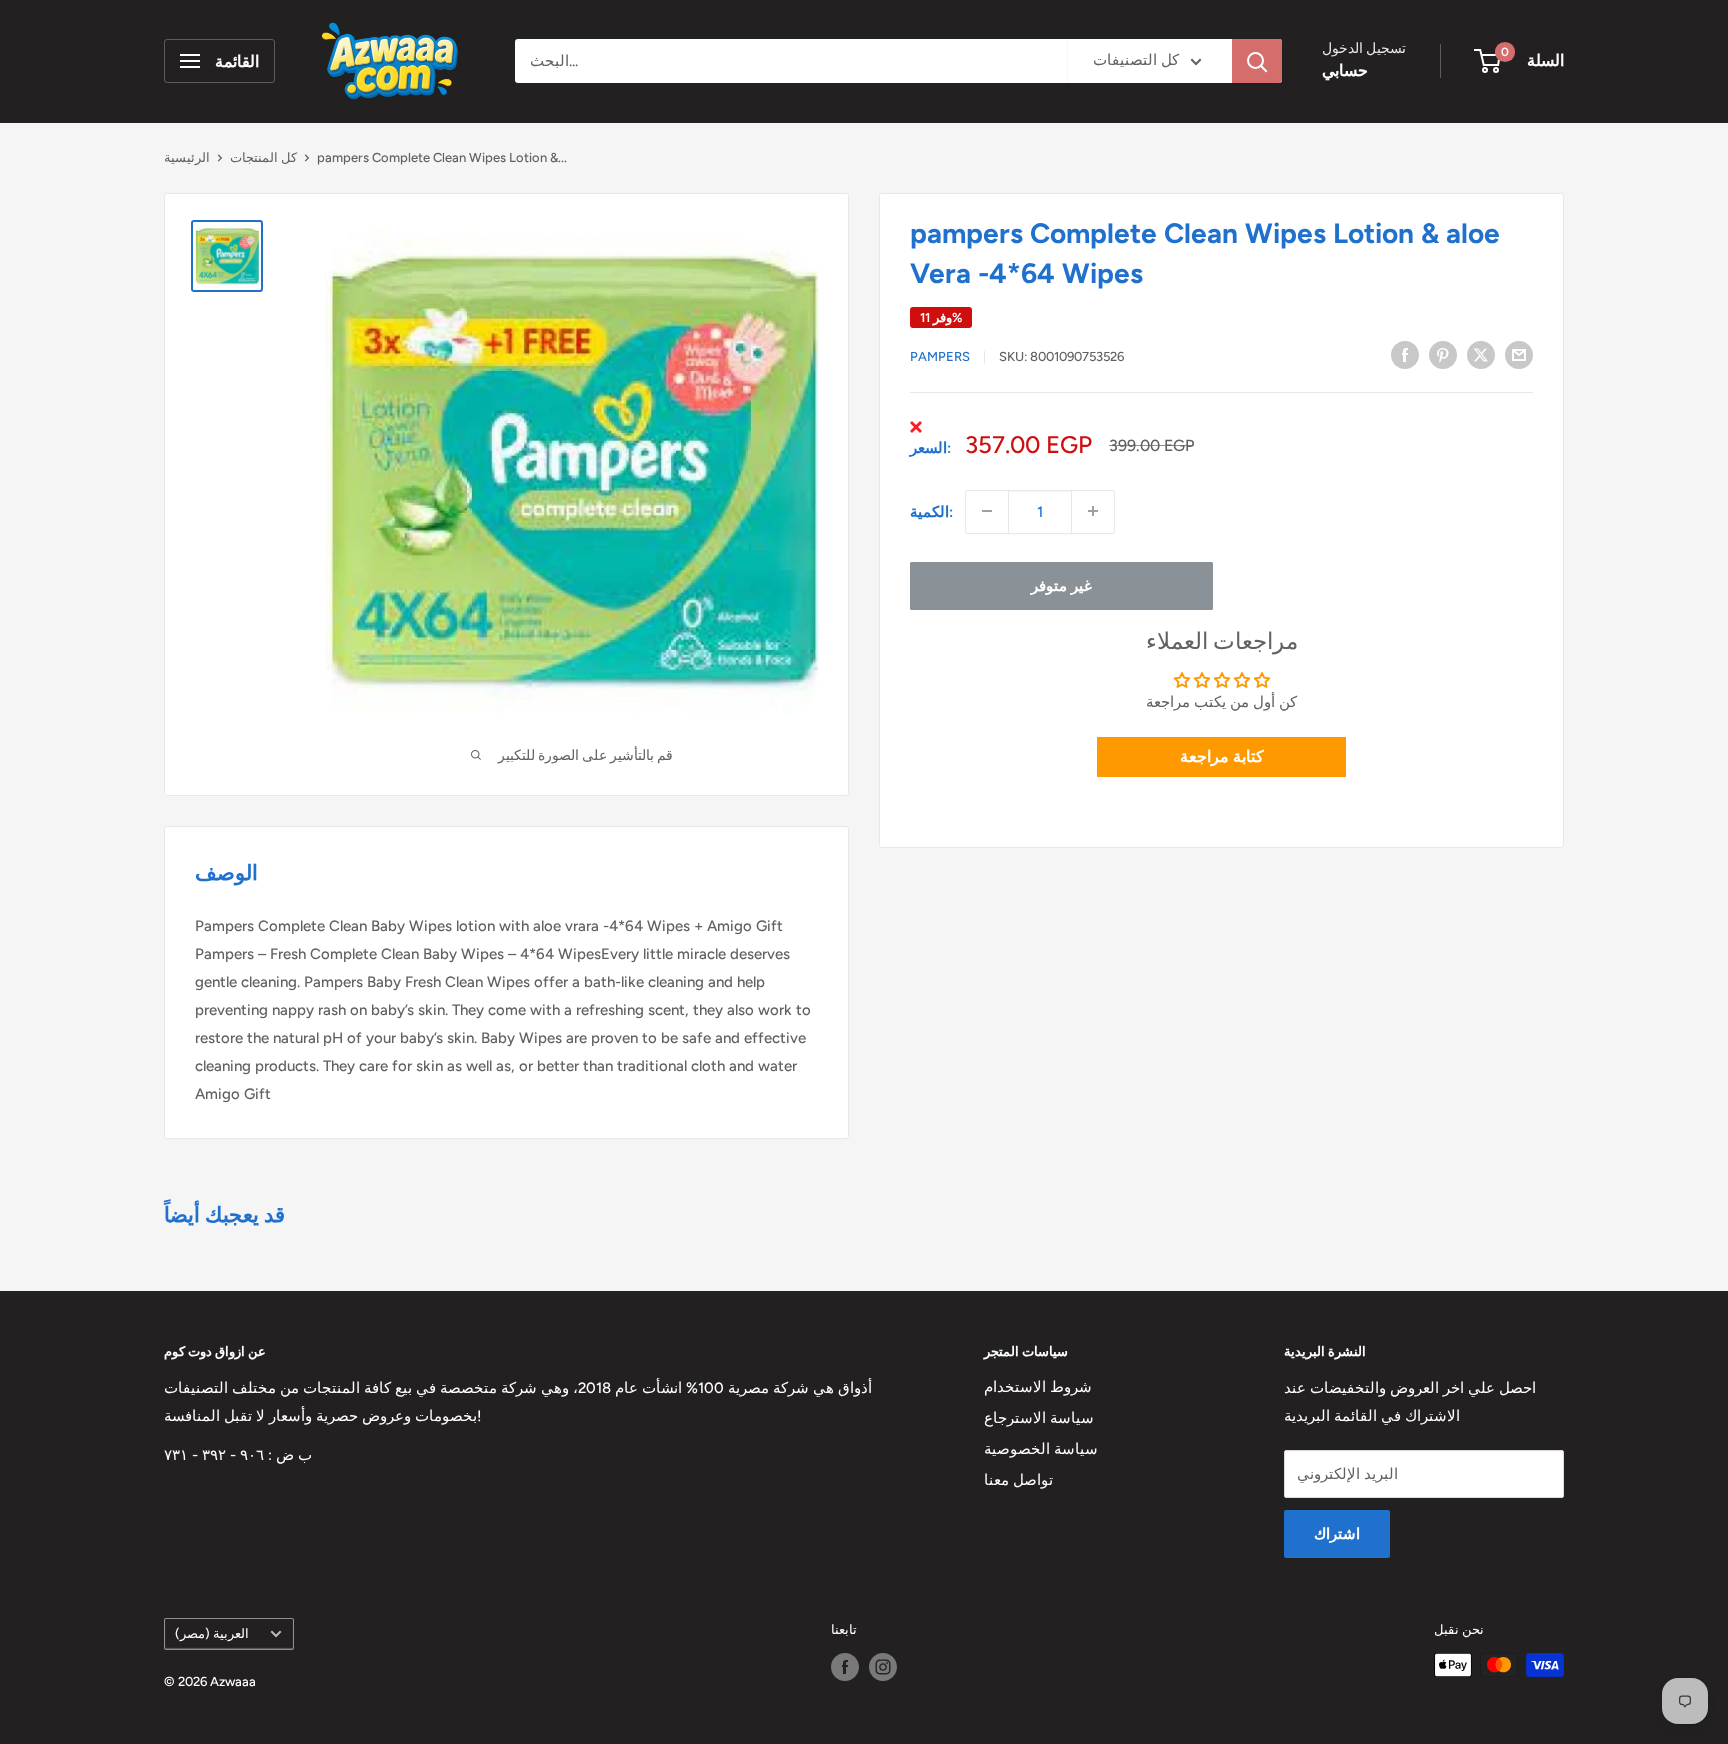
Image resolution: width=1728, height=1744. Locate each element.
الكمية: (931, 511)
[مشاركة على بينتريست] (1443, 354)
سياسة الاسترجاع (1039, 1418)
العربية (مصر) (212, 1633)
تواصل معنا (1018, 1480)
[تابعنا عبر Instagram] (883, 1667)
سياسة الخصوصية (1041, 1449)
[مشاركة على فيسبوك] (1405, 354)
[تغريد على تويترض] (1481, 354)
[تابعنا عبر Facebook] (845, 1667)
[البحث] (1257, 61)
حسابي (1345, 70)
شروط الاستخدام (1038, 1387)
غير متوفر (1061, 585)
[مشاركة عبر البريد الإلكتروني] (1519, 354)
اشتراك (1337, 1534)
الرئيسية (187, 157)
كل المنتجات (263, 157)
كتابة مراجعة (1222, 756)
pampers (940, 356)
